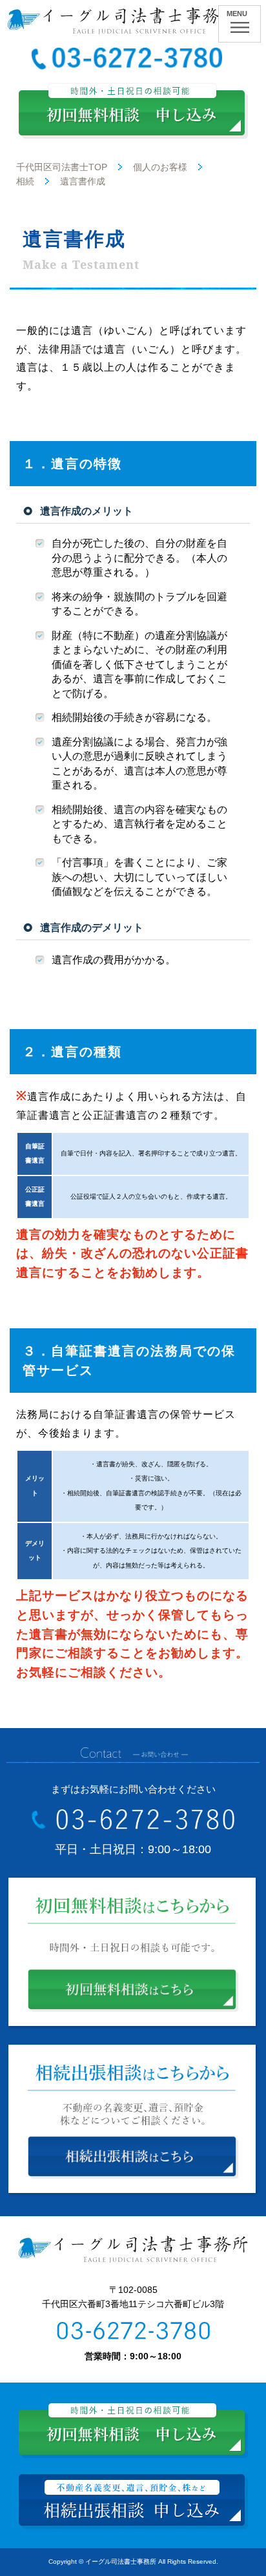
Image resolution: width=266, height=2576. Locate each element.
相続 (25, 181)
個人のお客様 (160, 167)
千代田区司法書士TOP (62, 167)
